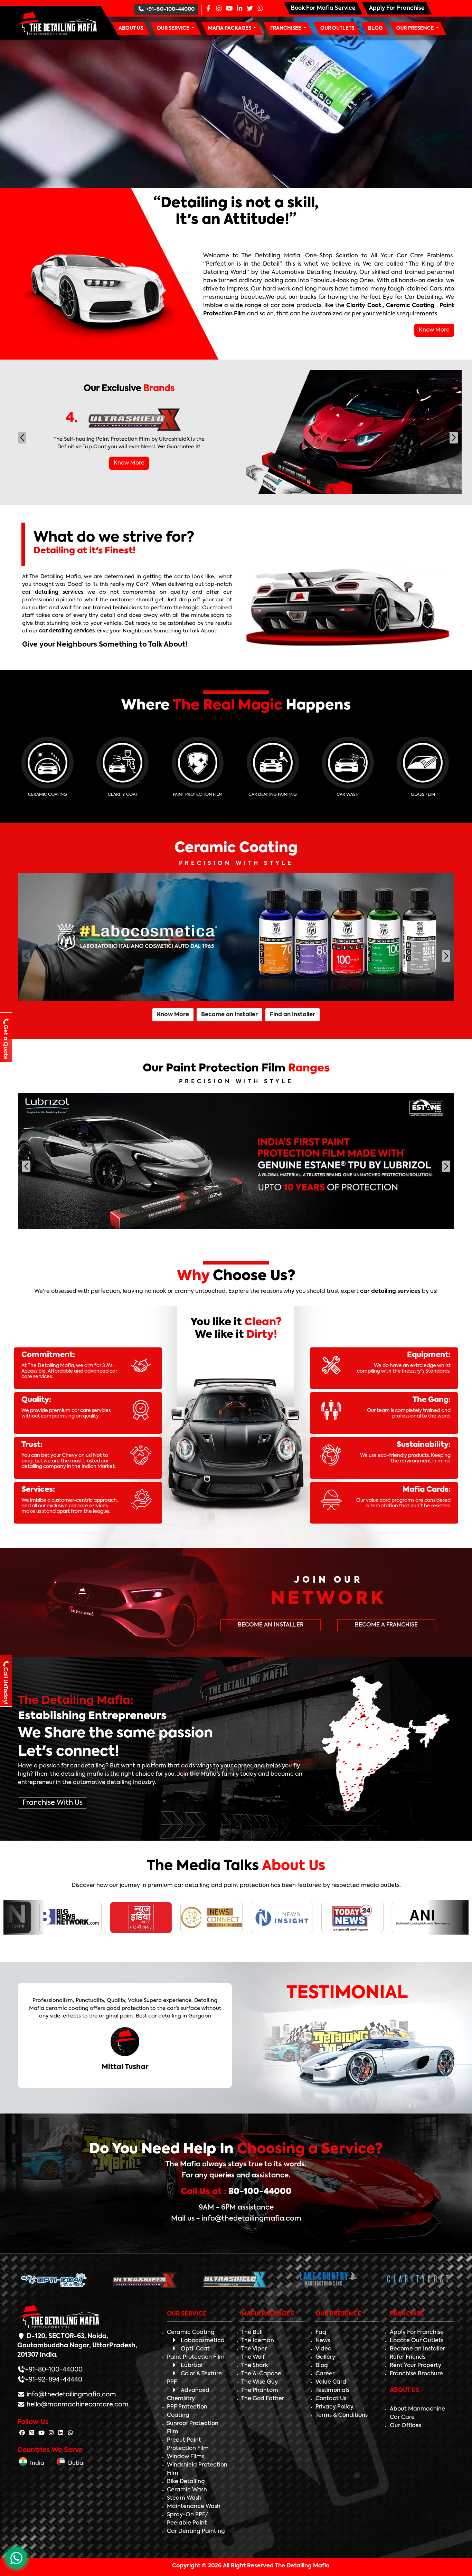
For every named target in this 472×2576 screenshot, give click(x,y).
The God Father (263, 2399)
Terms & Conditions (342, 2415)
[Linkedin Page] (239, 9)
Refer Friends (408, 2357)
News (323, 2341)
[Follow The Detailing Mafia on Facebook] (22, 2433)
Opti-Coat (195, 2349)
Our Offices (405, 2426)
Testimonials (332, 2391)
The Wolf (253, 2357)
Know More (434, 330)
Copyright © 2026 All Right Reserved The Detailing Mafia (251, 2566)
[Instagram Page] (219, 9)
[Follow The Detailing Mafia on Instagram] (51, 2433)
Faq (321, 2332)
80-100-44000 (260, 2192)
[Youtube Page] (229, 9)
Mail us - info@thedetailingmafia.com (236, 2219)
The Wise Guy (259, 2382)
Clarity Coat (364, 306)
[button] (176, 28)
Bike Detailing (186, 2482)
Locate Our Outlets (417, 2341)
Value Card (331, 2382)
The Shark (255, 2366)
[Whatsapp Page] (260, 9)
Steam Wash (184, 2498)
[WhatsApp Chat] (16, 2558)
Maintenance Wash (194, 2507)
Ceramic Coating (410, 306)
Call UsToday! (5, 1686)
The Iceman (258, 2341)
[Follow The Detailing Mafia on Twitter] (32, 2433)
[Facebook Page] (208, 9)
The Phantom (260, 2391)
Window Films (186, 2457)
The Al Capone (261, 2374)
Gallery (325, 2357)
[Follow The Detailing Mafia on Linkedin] (61, 2433)
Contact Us (331, 2399)
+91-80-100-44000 (170, 9)
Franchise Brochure (416, 2374)
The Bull (252, 2332)
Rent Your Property (416, 2366)
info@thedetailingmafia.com (71, 2395)
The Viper (254, 2349)
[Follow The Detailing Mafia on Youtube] (41, 2433)
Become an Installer (229, 1015)
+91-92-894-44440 (54, 2380)
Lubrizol (192, 2366)
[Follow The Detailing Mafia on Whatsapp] (70, 2433)
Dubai (75, 2463)
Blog (322, 2366)
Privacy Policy (334, 2407)
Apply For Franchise (417, 2332)
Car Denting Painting (196, 2531)
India (36, 2463)
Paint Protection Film (196, 2357)
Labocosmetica (203, 2341)
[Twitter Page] (250, 9)
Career (325, 2374)
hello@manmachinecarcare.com (77, 2405)
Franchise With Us (53, 1803)
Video (323, 2349)
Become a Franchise (386, 1625)
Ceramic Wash (187, 2490)
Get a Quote (5, 1042)
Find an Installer (292, 1015)
